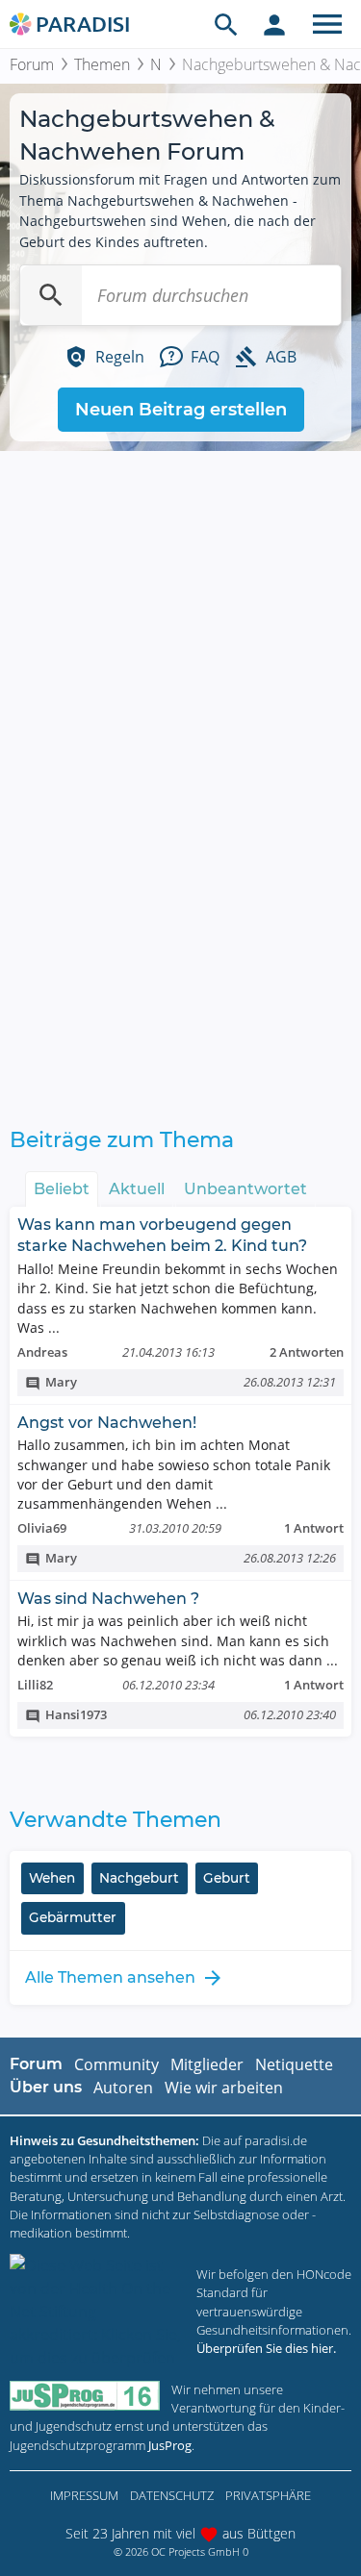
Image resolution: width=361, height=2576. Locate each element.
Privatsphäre (268, 2495)
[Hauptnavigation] (327, 24)
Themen (102, 64)
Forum (32, 64)
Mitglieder (207, 2064)
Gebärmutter (73, 1917)
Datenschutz (172, 2495)
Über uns (46, 2087)
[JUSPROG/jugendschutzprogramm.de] (85, 2396)
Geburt (227, 1878)
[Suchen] (51, 295)
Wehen (52, 1878)
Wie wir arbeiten (224, 2088)
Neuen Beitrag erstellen (181, 410)
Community (116, 2064)
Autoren (123, 2088)
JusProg (170, 2445)
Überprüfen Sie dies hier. (266, 2348)
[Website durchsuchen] (226, 24)
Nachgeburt (139, 1878)
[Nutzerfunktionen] (274, 24)
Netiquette (294, 2064)
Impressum (84, 2495)
